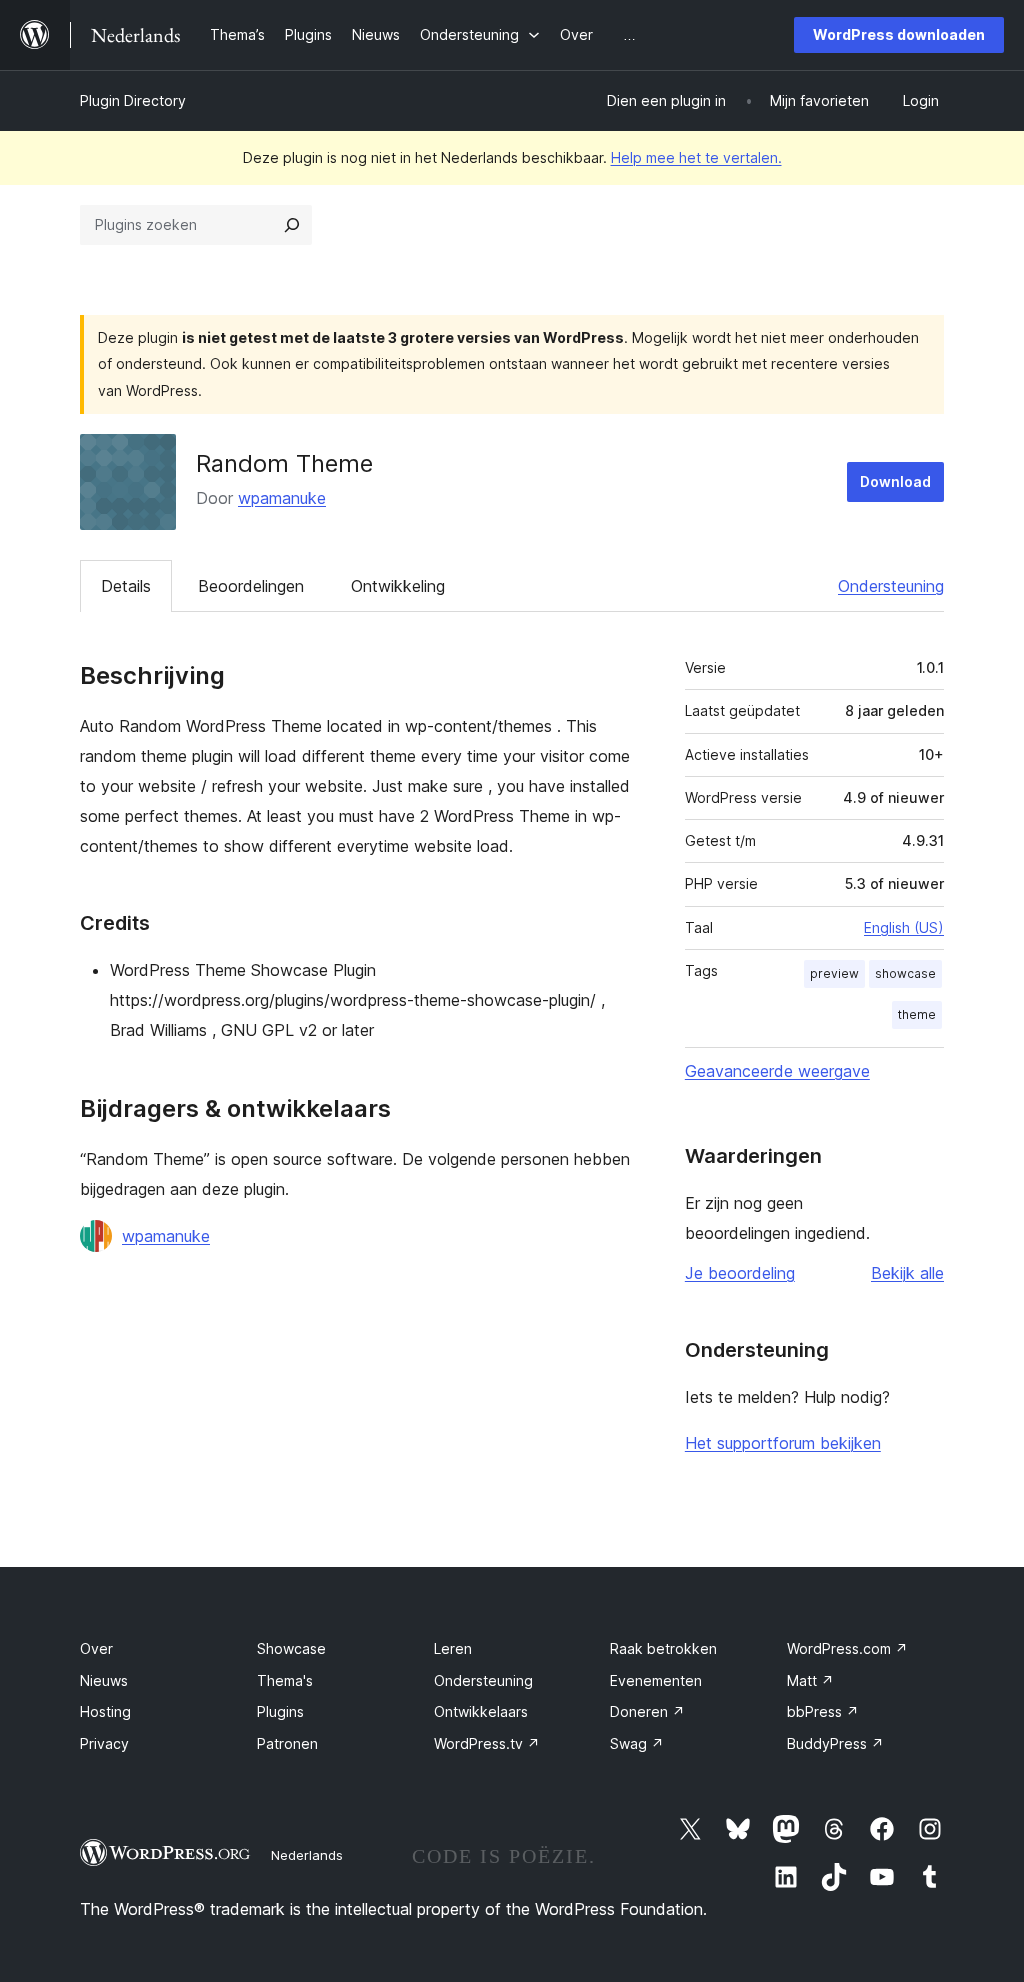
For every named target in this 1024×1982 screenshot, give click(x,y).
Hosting (105, 1711)
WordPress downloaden (899, 34)
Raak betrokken (663, 1648)
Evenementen (656, 1680)
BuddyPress (835, 1743)
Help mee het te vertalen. (696, 157)
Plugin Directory (133, 100)
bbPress (823, 1711)
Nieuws (104, 1680)
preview (834, 973)
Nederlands (307, 1855)
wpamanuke (282, 498)
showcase (905, 973)
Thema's (285, 1680)
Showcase (291, 1648)
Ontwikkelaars (481, 1711)
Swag (637, 1743)
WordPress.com (847, 1648)
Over (96, 1648)
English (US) (904, 927)
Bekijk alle (907, 1273)
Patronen (287, 1743)
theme (917, 1014)
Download (895, 481)
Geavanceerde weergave (777, 1071)
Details (126, 586)
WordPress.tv (487, 1743)
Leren (453, 1648)
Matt (810, 1680)
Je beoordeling (740, 1273)
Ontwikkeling (398, 586)
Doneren (647, 1711)
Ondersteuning (891, 586)
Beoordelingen (251, 586)
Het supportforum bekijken (783, 1443)
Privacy (104, 1743)
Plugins (280, 1711)
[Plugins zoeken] (292, 225)
